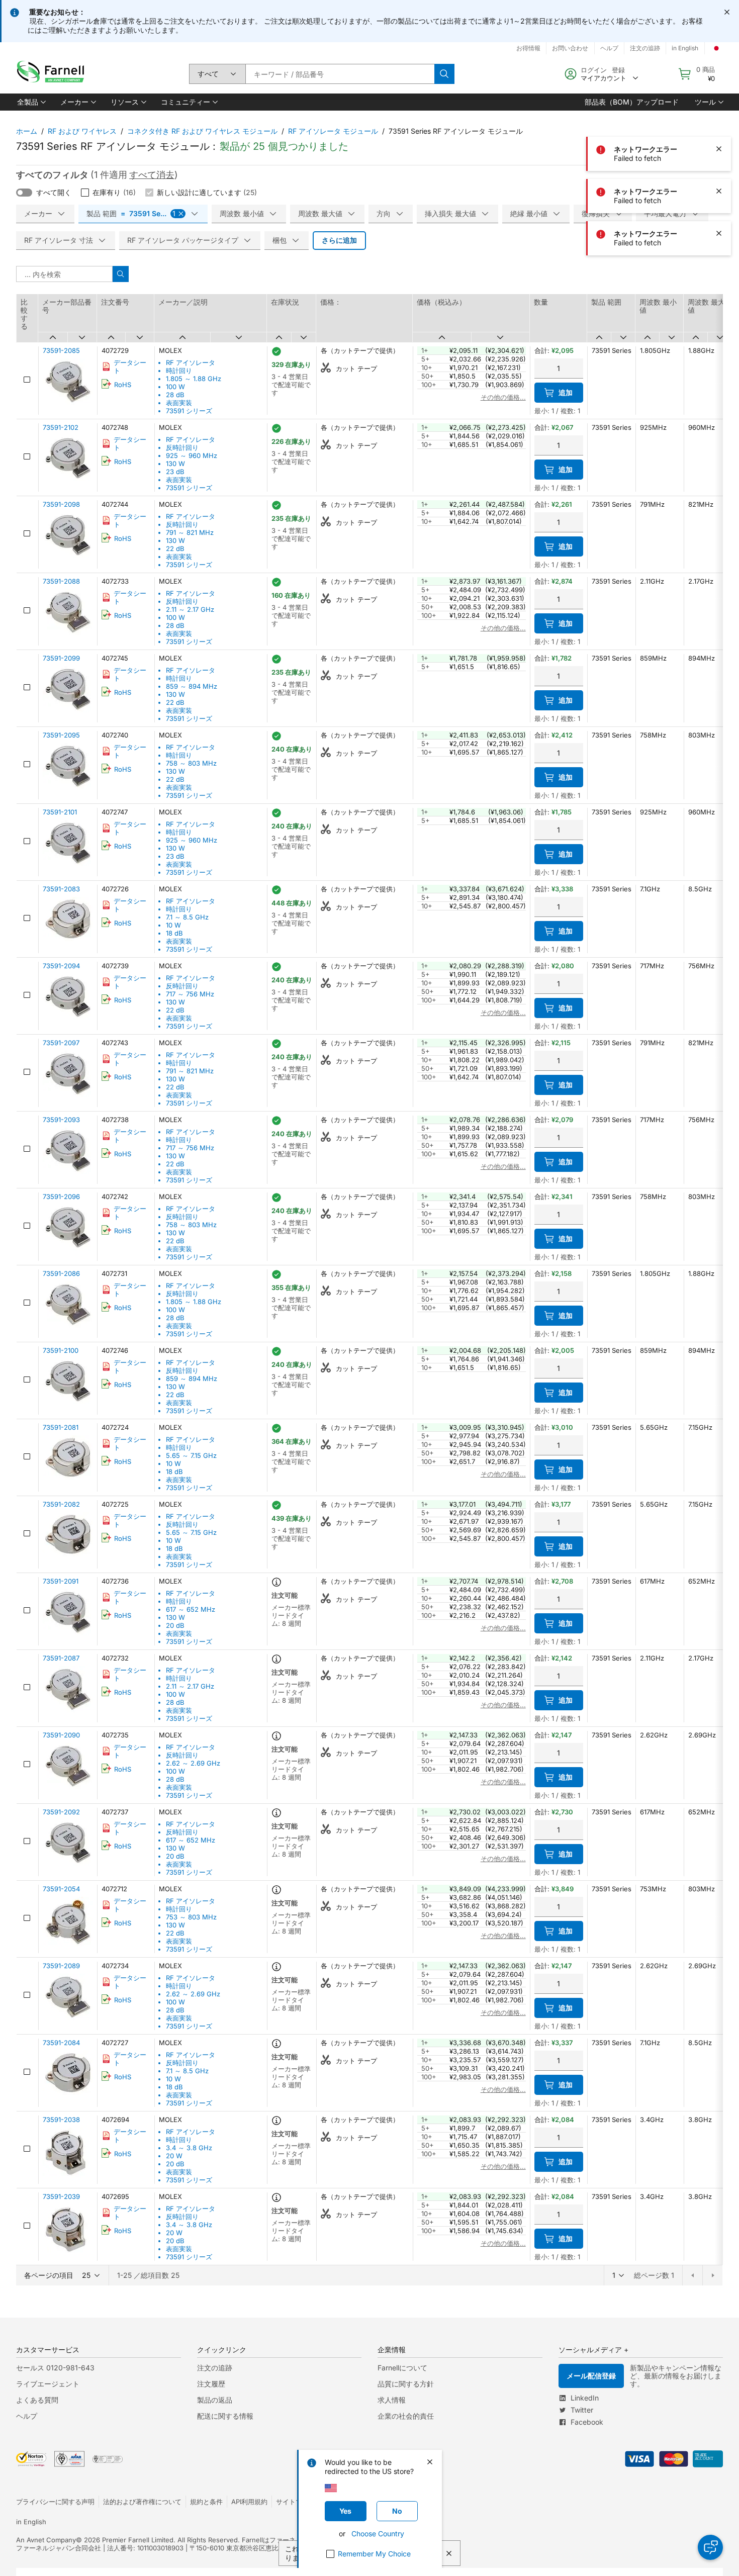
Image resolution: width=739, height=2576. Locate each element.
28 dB (175, 395)
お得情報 (528, 48)
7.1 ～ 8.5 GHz (187, 917)
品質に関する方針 (406, 2384)
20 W (174, 2156)
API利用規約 (249, 2502)
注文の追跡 (215, 2368)
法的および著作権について (142, 2502)
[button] (31, 102)
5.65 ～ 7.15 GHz (191, 1455)
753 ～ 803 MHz (191, 1917)
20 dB (175, 1625)
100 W (175, 387)
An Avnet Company (46, 2540)
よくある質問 (37, 2400)
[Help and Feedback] (710, 2547)
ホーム (27, 131)
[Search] (444, 74)
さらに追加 (339, 240)
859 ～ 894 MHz (192, 686)
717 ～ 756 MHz (190, 994)
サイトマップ (296, 2502)
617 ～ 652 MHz (191, 1609)
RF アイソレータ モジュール (333, 131)
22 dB (175, 548)
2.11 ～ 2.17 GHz (190, 609)
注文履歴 (211, 2384)
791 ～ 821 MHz (190, 532)
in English (31, 2522)
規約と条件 (206, 2502)
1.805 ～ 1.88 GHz (194, 379)
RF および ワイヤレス (82, 131)
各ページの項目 (49, 2275)
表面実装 (179, 403)
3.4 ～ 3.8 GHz (189, 2148)
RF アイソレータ (191, 362)
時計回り (179, 371)
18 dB (174, 933)
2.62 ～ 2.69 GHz (193, 1763)
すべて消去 (152, 175)
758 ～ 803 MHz (191, 763)
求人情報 (392, 2400)
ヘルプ (27, 2416)
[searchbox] (340, 74)
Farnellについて (402, 2368)
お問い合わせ (570, 48)
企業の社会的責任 (406, 2416)
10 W (173, 925)
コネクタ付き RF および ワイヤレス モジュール (202, 131)
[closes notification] (727, 12)
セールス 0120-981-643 (55, 2368)
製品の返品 (215, 2400)
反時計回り (182, 447)
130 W (175, 464)
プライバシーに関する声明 (55, 2502)
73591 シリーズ (189, 411)
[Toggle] (24, 193)
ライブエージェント (48, 2384)
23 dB (175, 472)
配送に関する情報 (225, 2416)
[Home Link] (53, 74)
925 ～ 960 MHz (192, 455)
